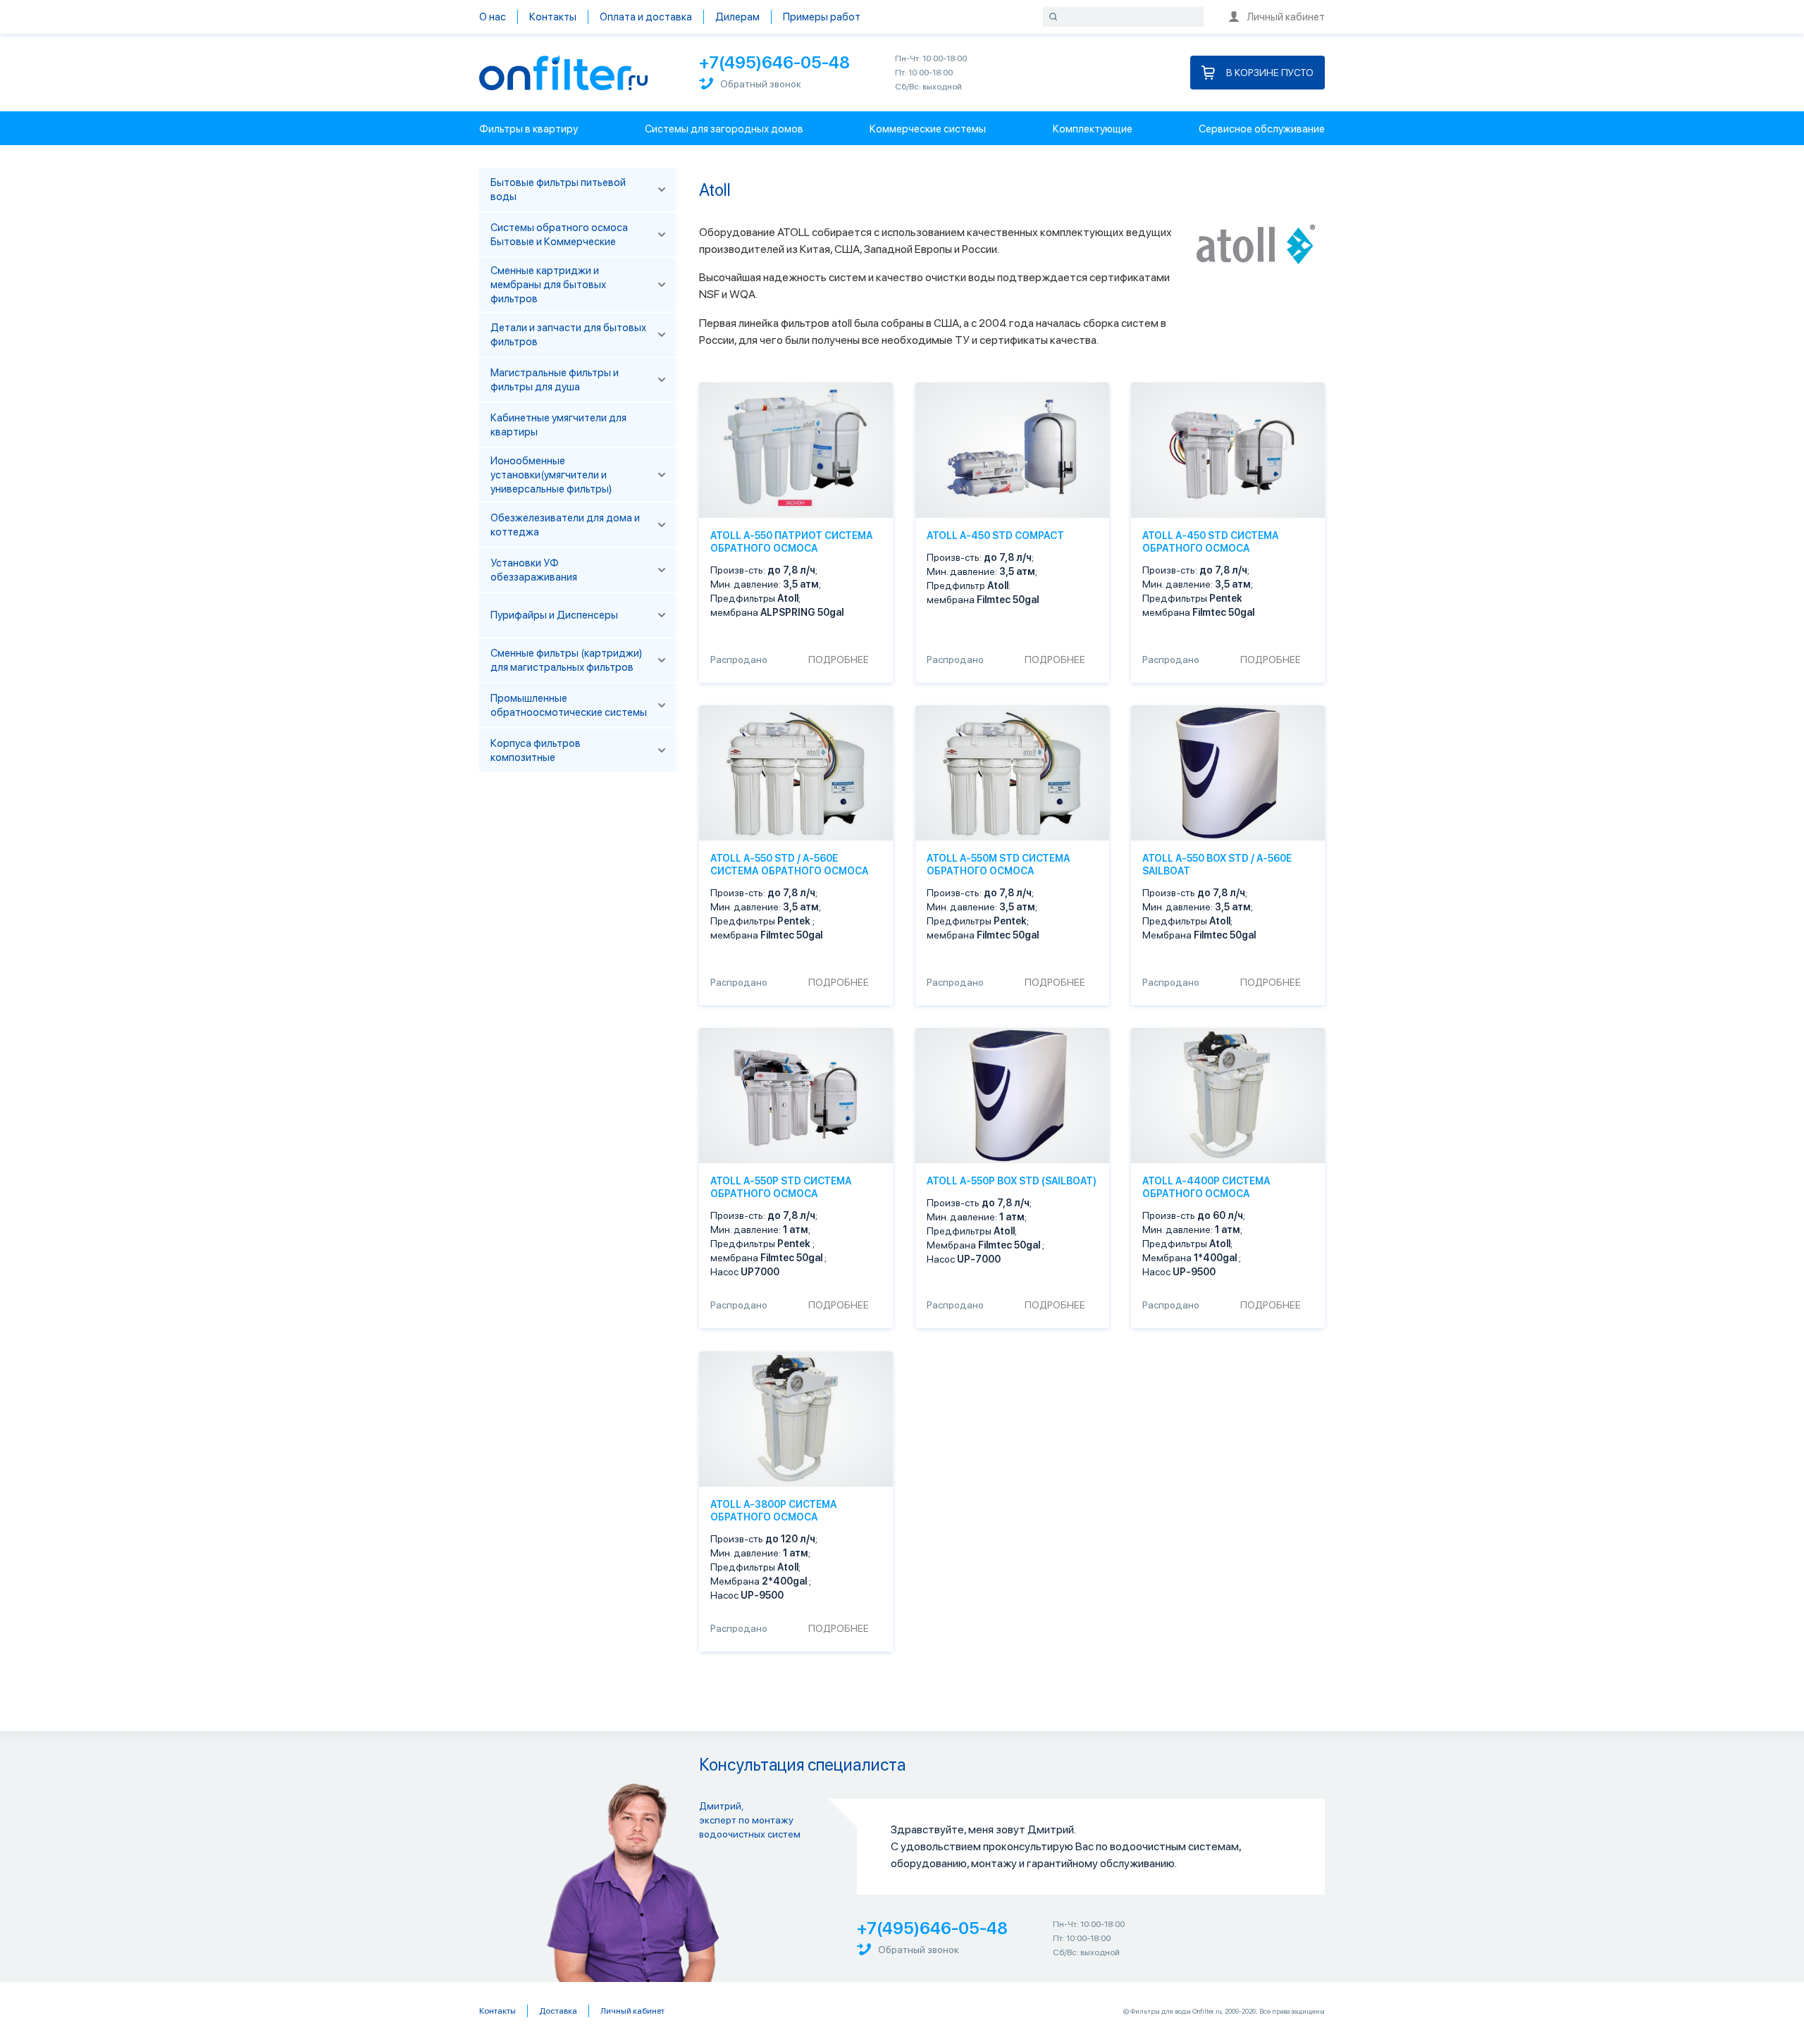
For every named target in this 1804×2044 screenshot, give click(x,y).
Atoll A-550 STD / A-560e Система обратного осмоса (790, 865)
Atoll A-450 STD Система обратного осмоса (1211, 542)
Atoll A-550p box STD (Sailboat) (1012, 1182)
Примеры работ (822, 17)
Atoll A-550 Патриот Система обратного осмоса (792, 542)
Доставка (558, 2011)
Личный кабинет (1286, 17)
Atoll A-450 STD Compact (995, 535)
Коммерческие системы (928, 129)
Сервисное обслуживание (1262, 129)
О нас (493, 17)
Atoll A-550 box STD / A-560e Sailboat (1217, 865)
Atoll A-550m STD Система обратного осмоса (999, 865)
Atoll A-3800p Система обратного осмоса (774, 1511)
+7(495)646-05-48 (774, 62)
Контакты (553, 17)
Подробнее (839, 659)
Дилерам (737, 17)
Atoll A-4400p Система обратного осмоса (1206, 1188)
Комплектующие (1093, 129)
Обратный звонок (761, 84)
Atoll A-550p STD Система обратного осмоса (781, 1188)
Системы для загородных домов (724, 129)
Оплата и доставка (646, 17)
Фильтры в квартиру (529, 129)
